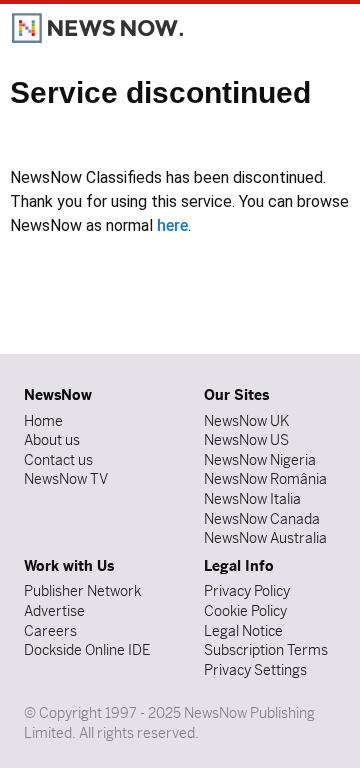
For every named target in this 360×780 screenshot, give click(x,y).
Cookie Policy (245, 611)
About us (52, 440)
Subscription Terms (266, 650)
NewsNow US (246, 440)
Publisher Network (82, 591)
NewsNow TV (66, 479)
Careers (50, 631)
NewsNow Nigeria (260, 460)
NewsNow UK (246, 421)
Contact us (58, 460)
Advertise (54, 611)
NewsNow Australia (265, 538)
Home (43, 421)
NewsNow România (265, 479)
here (172, 225)
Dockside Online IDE (87, 650)
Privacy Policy (247, 591)
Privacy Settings (255, 670)
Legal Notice (243, 631)
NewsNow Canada (262, 519)
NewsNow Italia (252, 499)
